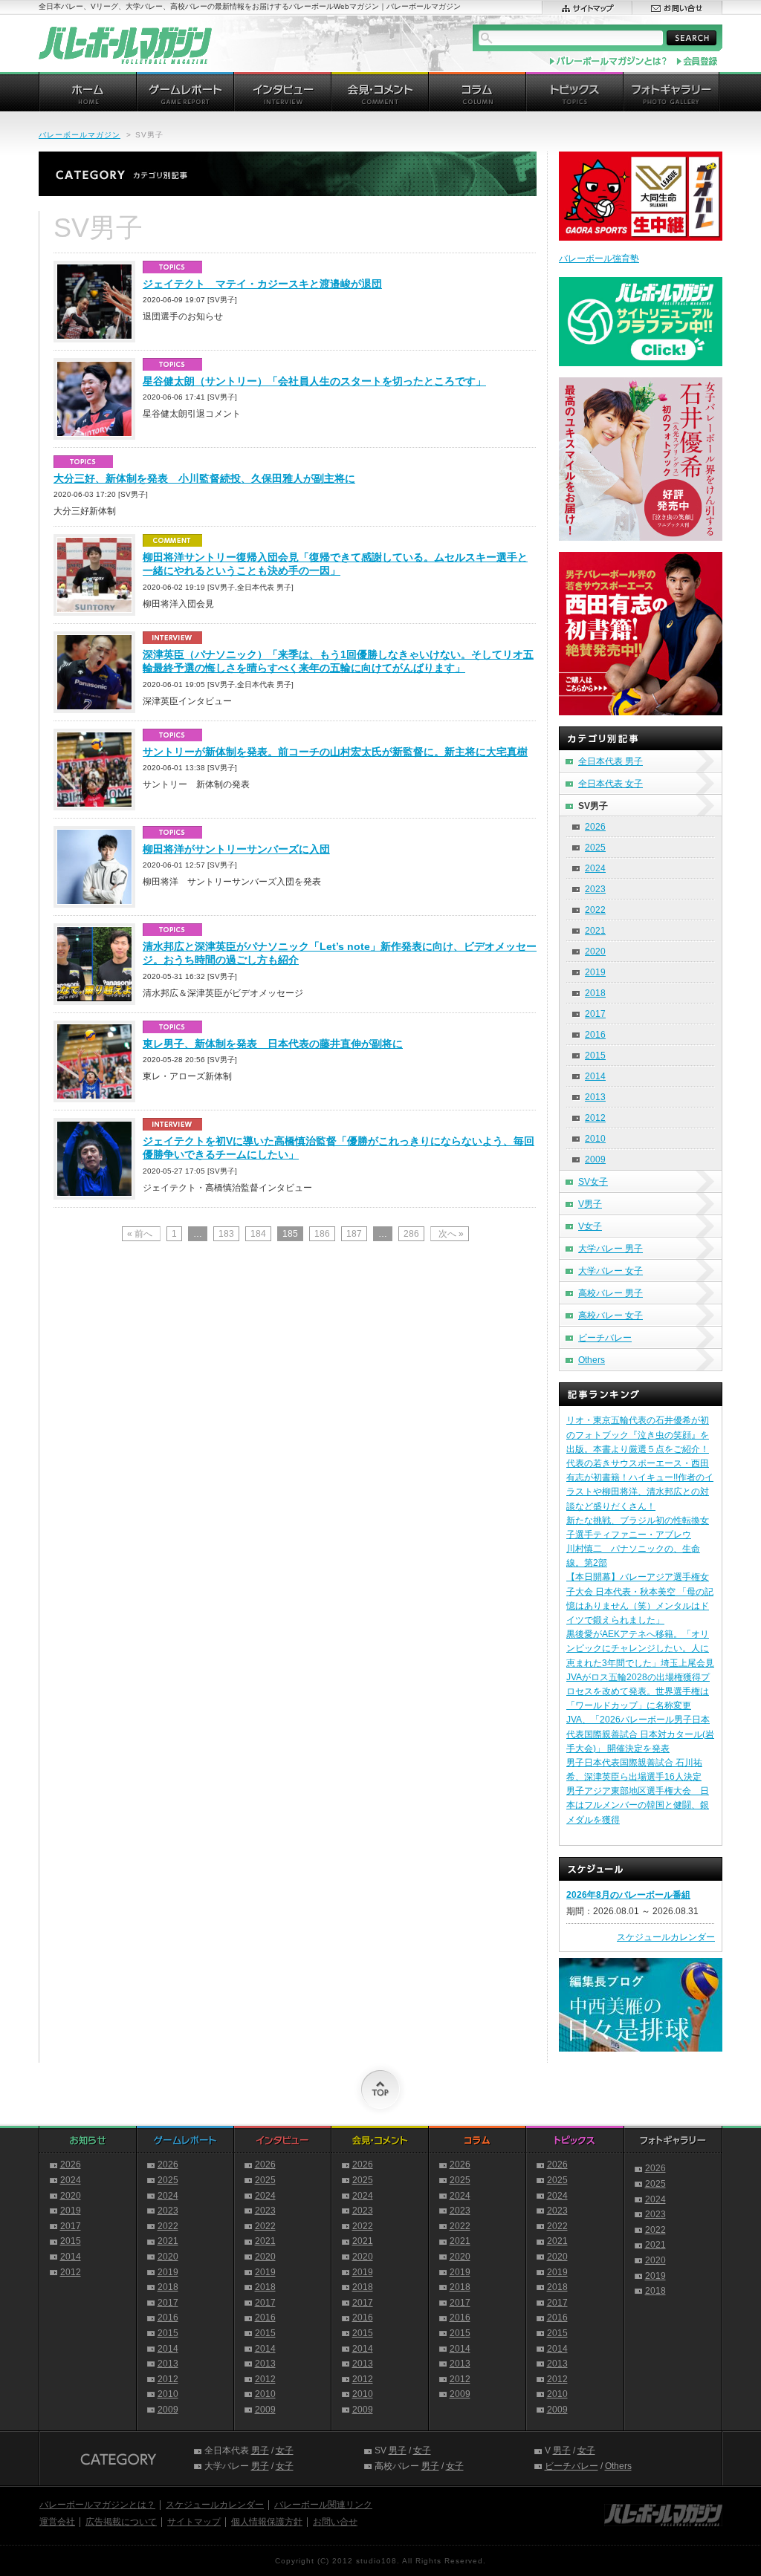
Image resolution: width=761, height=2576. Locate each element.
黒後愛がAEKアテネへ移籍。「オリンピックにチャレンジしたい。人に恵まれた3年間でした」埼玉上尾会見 (640, 1648)
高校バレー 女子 (611, 1315)
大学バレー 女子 (611, 1271)
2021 (595, 931)
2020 (595, 952)
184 (258, 1234)
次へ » (451, 1234)
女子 (285, 2450)
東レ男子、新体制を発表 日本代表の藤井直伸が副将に (273, 1044)
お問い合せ (335, 2522)
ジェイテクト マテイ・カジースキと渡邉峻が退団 (262, 284)
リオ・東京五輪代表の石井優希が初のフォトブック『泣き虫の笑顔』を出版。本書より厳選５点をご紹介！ (638, 1434)
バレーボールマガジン (80, 135)
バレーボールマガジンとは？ (97, 2505)
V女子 (590, 1226)
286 (411, 1234)
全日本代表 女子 (611, 784)
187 (354, 1234)
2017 (595, 1014)
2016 (595, 1035)
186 (322, 1234)
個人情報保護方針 (267, 2522)
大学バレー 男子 (611, 1249)
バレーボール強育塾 (599, 258)
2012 (595, 1118)
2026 (595, 827)
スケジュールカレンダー (666, 1937)
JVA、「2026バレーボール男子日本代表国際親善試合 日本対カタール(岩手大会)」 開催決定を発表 (640, 1734)
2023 (595, 889)
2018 (595, 993)
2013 (595, 1097)
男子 (260, 2450)
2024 (595, 868)
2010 (595, 1139)
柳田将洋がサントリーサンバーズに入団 (236, 849)
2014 (595, 1076)
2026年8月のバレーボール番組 (628, 1895)
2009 (595, 1159)
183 (226, 1234)
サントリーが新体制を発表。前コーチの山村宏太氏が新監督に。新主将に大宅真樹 (335, 752)
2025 (595, 848)
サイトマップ (194, 2522)
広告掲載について (121, 2522)
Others (592, 1360)
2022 (595, 910)
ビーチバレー (605, 1338)
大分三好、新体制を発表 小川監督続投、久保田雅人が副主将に (204, 478)
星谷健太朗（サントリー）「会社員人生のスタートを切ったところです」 (314, 381)
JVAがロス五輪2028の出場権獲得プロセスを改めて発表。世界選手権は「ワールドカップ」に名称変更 (638, 1691)
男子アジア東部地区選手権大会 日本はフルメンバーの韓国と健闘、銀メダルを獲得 (638, 1805)
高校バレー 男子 (611, 1293)
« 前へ (140, 1234)
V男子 (590, 1204)
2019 (595, 972)
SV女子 (593, 1182)
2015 (595, 1056)
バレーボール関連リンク (323, 2505)
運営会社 (57, 2522)
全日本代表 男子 (611, 761)
